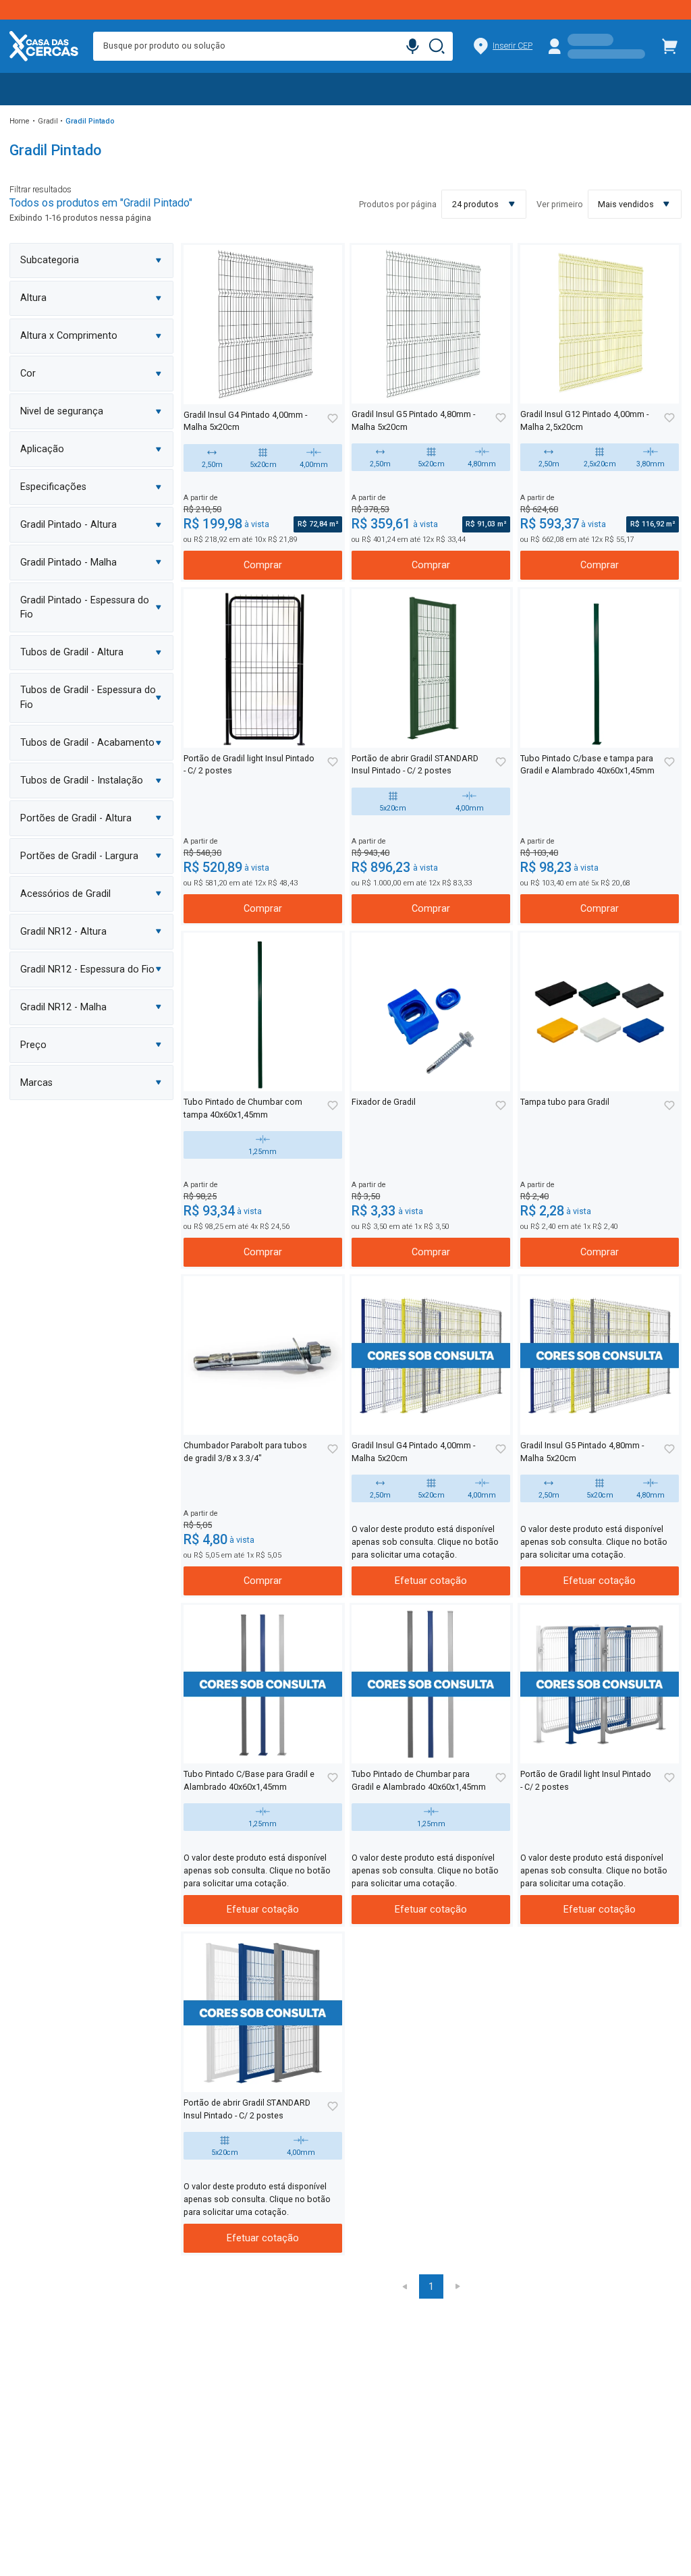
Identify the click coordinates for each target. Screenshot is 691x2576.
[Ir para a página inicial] (44, 46)
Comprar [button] (263, 565)
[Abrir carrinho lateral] (670, 46)
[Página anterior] (404, 2286)
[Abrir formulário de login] (597, 46)
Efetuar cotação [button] (431, 1581)
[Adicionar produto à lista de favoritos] (332, 419)
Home (20, 121)
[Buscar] (438, 47)
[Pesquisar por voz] (412, 47)
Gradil (48, 121)
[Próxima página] (458, 2286)
